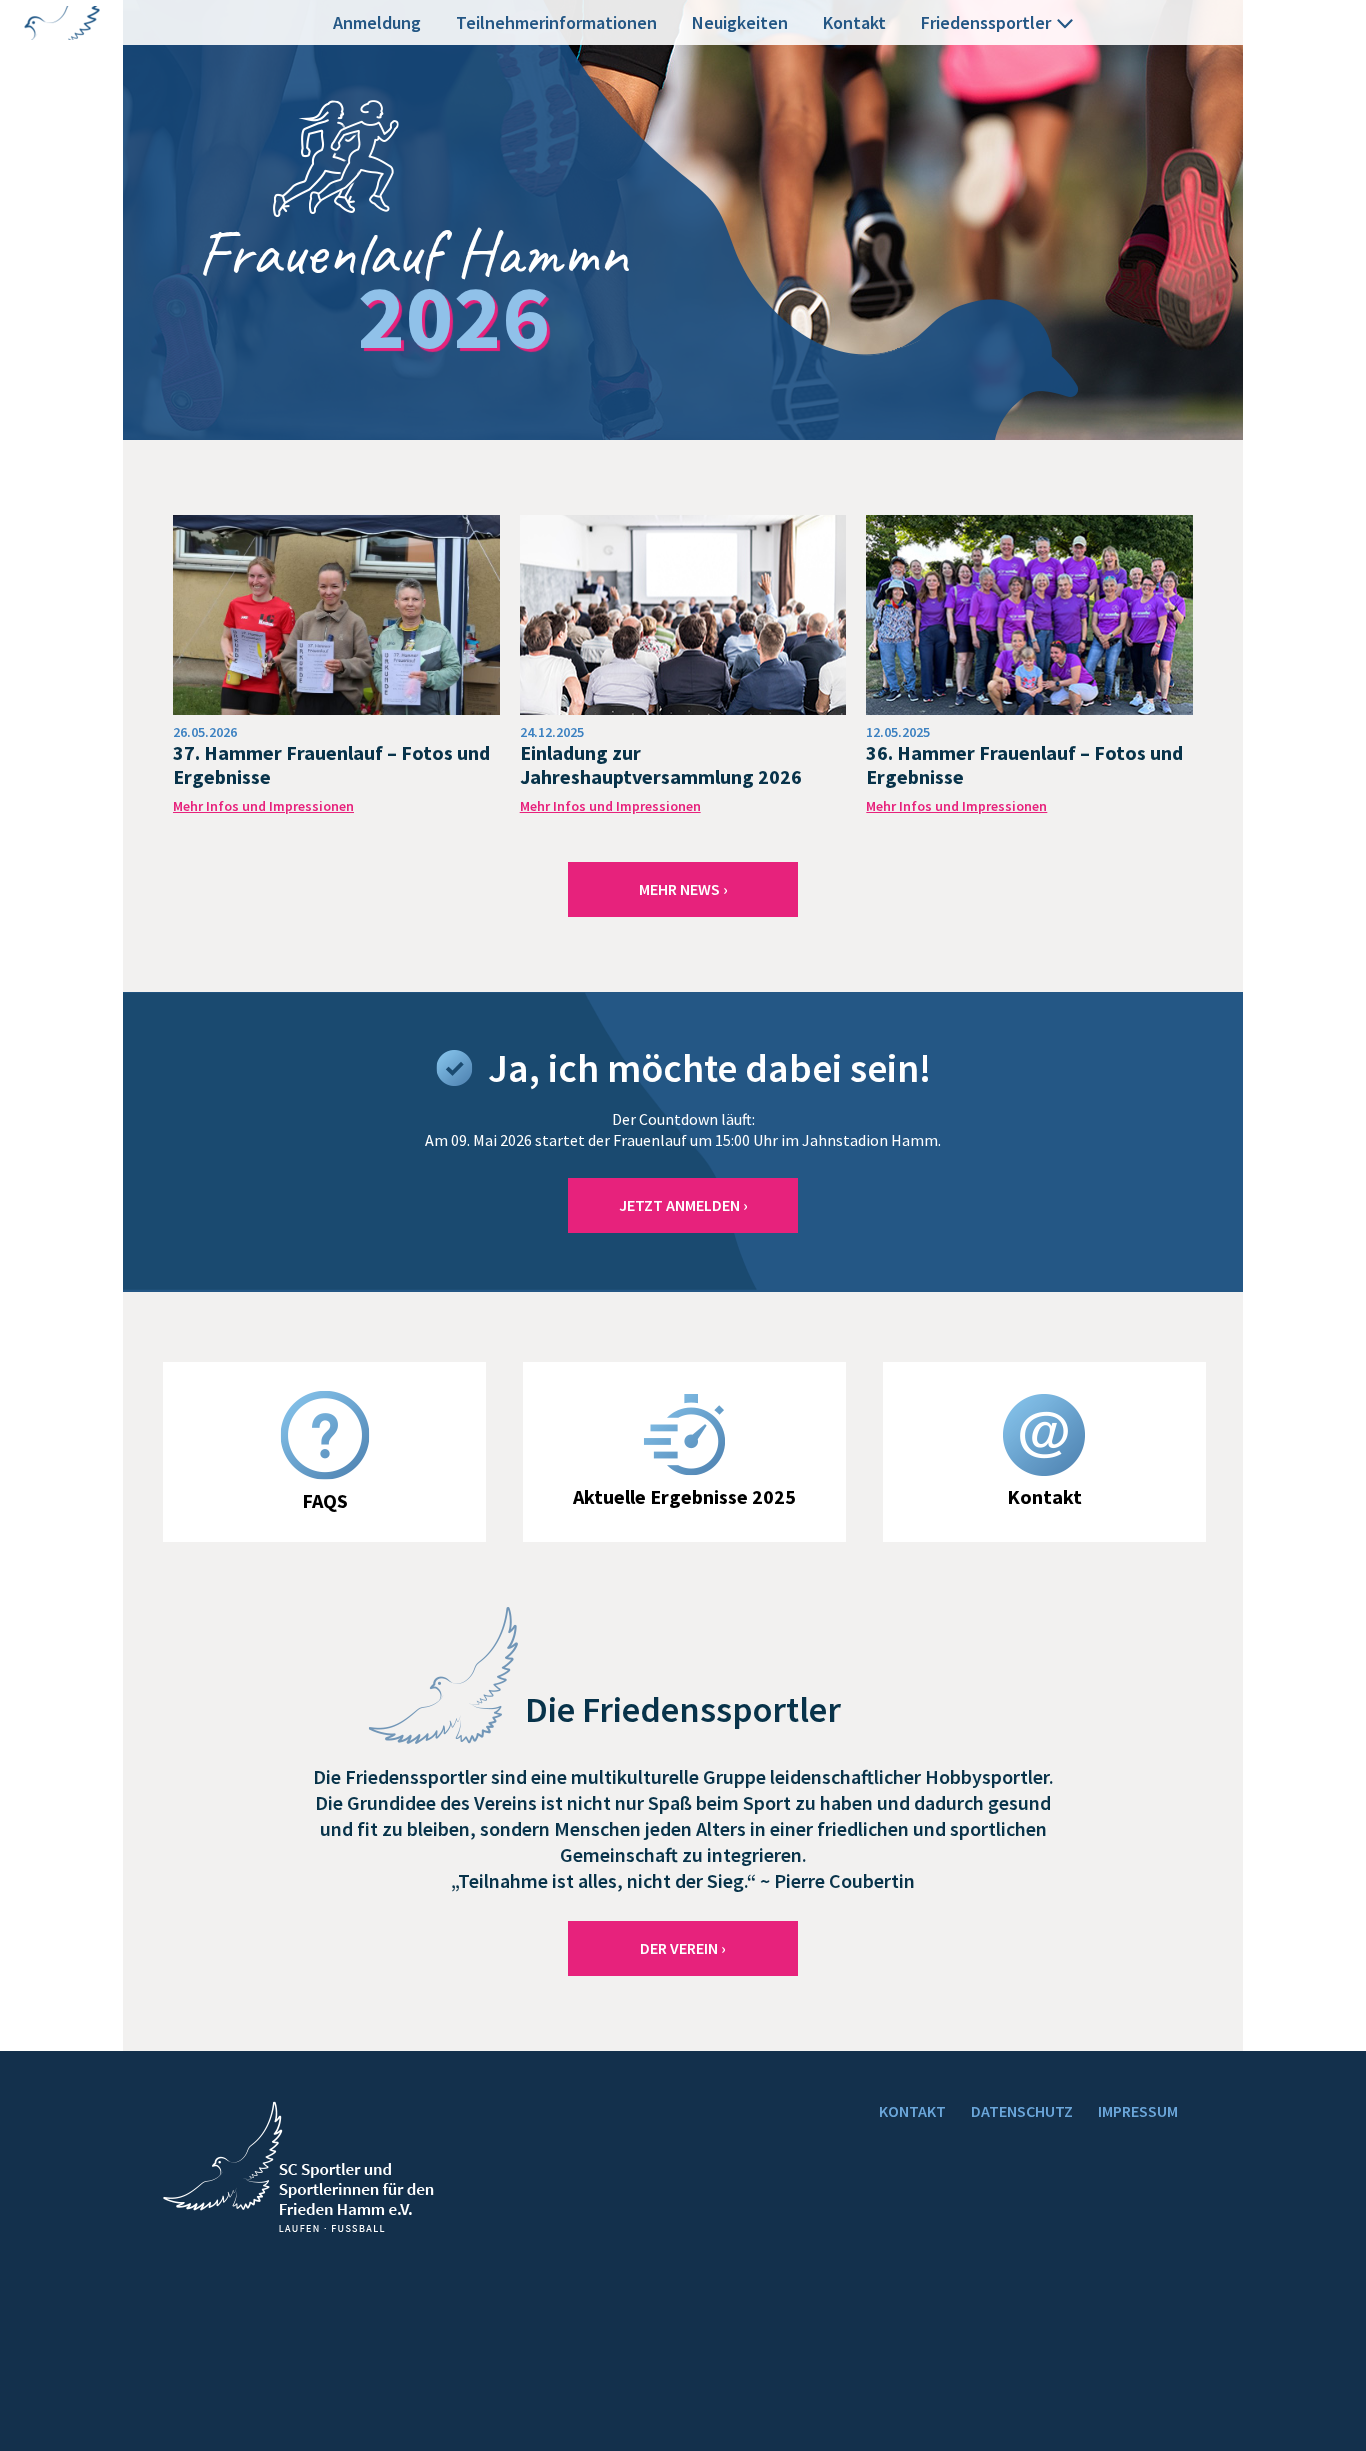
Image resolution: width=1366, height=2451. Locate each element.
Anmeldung (377, 22)
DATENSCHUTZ (1022, 2111)
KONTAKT (912, 2111)
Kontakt (854, 22)
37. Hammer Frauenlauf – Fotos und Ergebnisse (331, 764)
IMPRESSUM (1138, 2111)
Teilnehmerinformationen (556, 22)
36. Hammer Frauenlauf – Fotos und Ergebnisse (1024, 764)
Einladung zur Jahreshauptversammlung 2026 (661, 764)
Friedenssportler (986, 22)
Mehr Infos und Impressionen (263, 806)
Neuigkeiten (740, 22)
